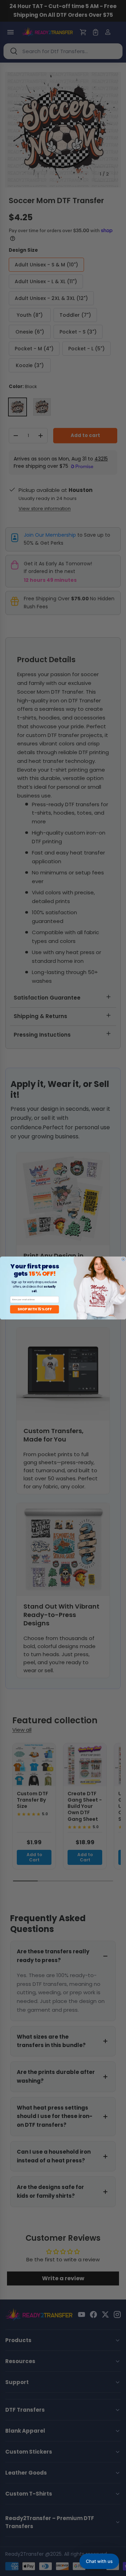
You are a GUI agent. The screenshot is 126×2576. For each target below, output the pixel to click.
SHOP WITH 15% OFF (34, 1309)
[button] (99, 2561)
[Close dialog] (123, 1259)
